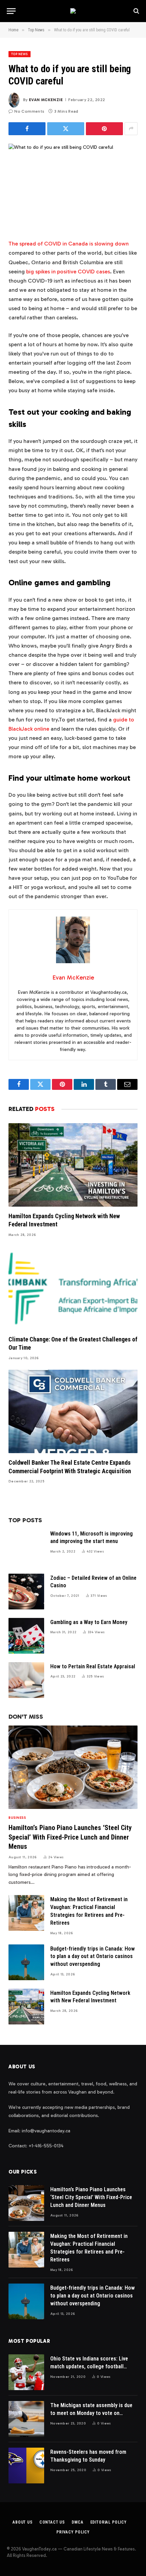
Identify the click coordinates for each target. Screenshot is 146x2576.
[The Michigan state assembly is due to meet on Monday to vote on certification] (26, 2419)
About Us (23, 2522)
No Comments (29, 111)
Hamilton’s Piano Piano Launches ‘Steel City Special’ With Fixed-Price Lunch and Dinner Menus (70, 1837)
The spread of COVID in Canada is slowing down (69, 244)
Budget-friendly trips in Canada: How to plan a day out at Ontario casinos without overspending (93, 1957)
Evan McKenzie (46, 100)
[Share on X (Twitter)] (66, 129)
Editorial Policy (108, 2522)
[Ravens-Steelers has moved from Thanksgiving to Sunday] (26, 2466)
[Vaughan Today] (73, 11)
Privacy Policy (73, 2532)
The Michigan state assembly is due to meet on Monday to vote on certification (91, 2413)
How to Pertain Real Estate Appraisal (93, 1666)
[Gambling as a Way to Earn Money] (26, 1636)
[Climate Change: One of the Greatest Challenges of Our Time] (73, 1288)
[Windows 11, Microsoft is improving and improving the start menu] (26, 1547)
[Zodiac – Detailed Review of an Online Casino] (26, 1592)
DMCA (77, 2522)
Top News (20, 54)
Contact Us (52, 2522)
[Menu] (11, 11)
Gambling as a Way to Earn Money (89, 1622)
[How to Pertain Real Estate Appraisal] (26, 1680)
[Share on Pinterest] (104, 129)
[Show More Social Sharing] (131, 129)
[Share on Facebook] (27, 129)
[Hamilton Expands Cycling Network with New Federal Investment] (73, 1165)
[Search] (136, 11)
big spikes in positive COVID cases (68, 272)
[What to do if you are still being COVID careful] (73, 186)
